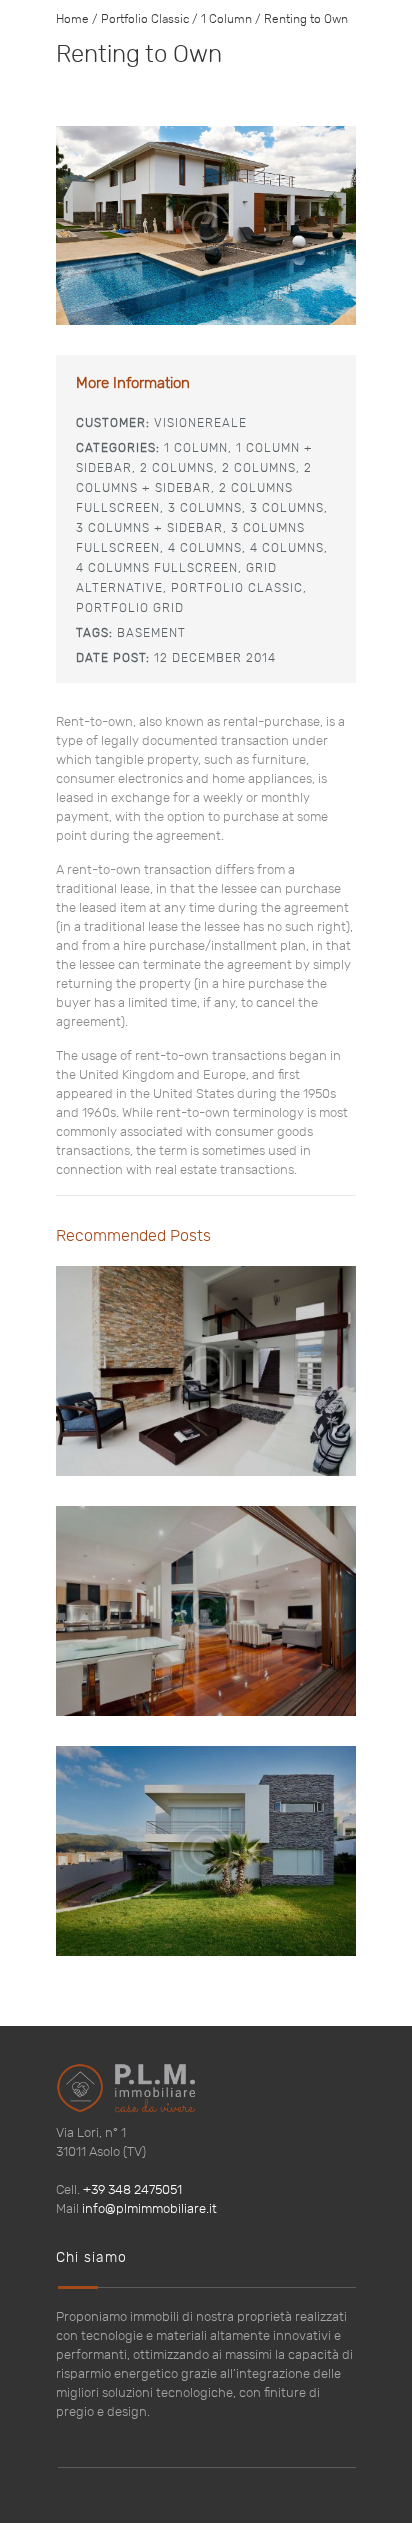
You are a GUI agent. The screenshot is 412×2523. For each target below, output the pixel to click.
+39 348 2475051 (132, 2190)
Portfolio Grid (130, 608)
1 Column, (198, 448)
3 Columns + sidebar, (151, 528)
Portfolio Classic (145, 19)
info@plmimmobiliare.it (149, 2209)
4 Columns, (207, 548)
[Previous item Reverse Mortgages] (131, 226)
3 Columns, (207, 508)
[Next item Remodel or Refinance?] (281, 226)
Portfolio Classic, (239, 588)
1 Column (226, 19)
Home (72, 19)
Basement (151, 633)
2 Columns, (179, 468)
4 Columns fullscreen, (159, 568)
